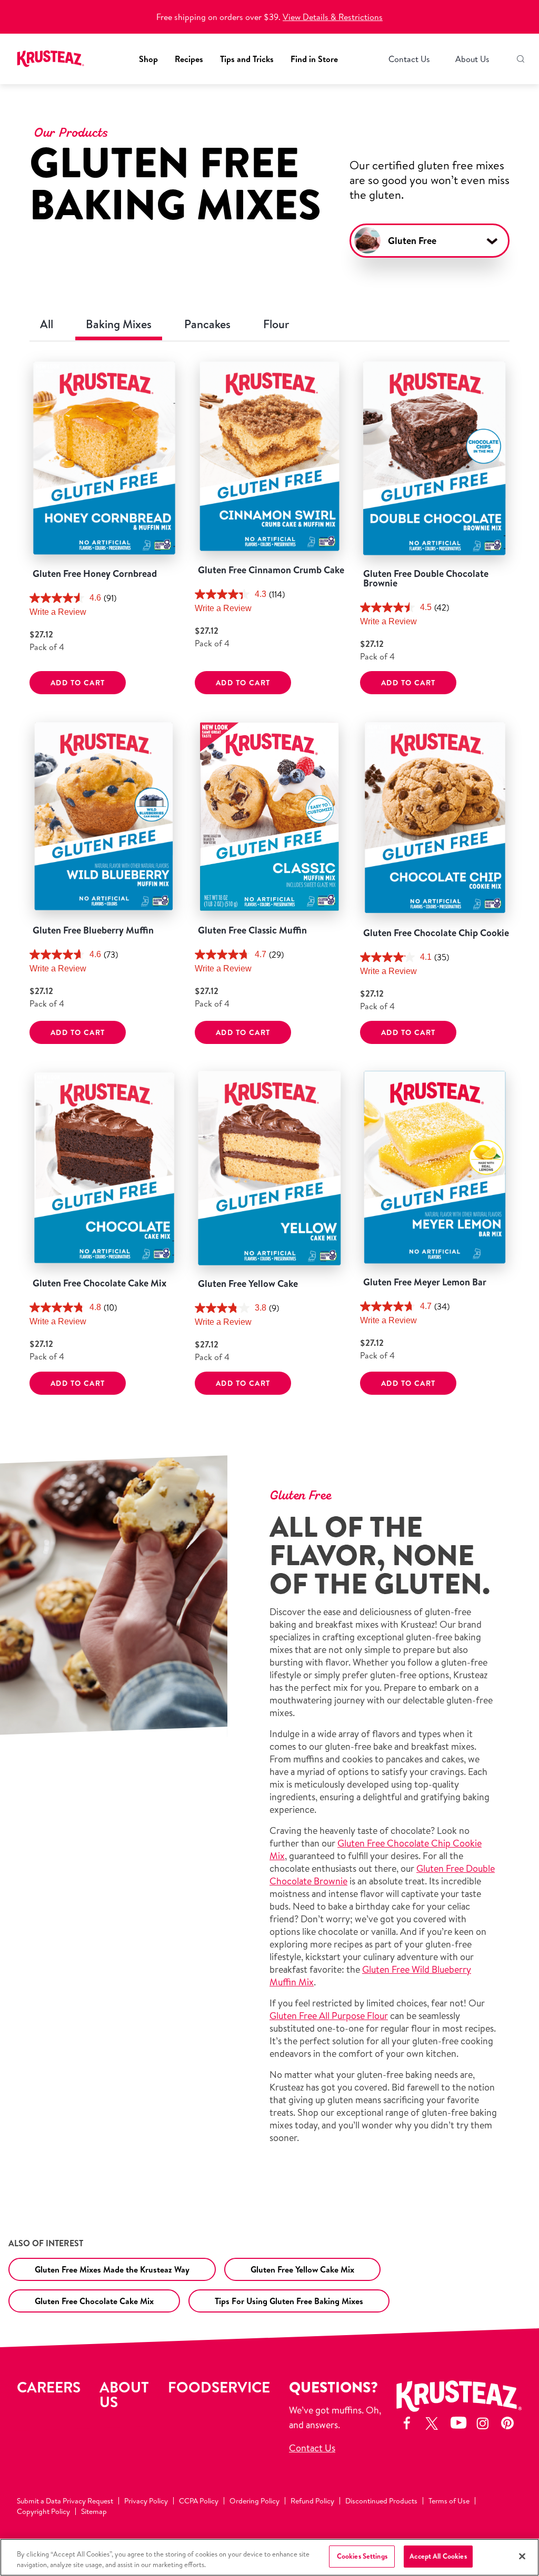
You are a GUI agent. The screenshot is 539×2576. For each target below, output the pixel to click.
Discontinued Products (381, 2501)
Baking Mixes (119, 324)
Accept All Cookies (438, 2556)
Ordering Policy (254, 2501)
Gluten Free (412, 241)
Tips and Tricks (247, 59)
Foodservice (219, 2387)
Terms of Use (449, 2501)
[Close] (522, 2556)
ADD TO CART (78, 683)
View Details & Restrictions (333, 17)
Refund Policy (312, 2501)
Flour (276, 324)
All (47, 324)
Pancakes (207, 324)
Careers (49, 2387)
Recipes (189, 59)
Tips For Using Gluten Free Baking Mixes (289, 2301)
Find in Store (314, 59)
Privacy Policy (146, 2501)
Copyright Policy (43, 2511)
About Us (472, 59)
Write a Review (58, 612)
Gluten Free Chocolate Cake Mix (94, 2301)
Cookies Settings (362, 2556)
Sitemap (94, 2511)
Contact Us (409, 59)
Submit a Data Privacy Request (65, 2501)
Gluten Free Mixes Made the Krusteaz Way (112, 2269)
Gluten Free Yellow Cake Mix (302, 2269)
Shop (148, 59)
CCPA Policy (199, 2501)
